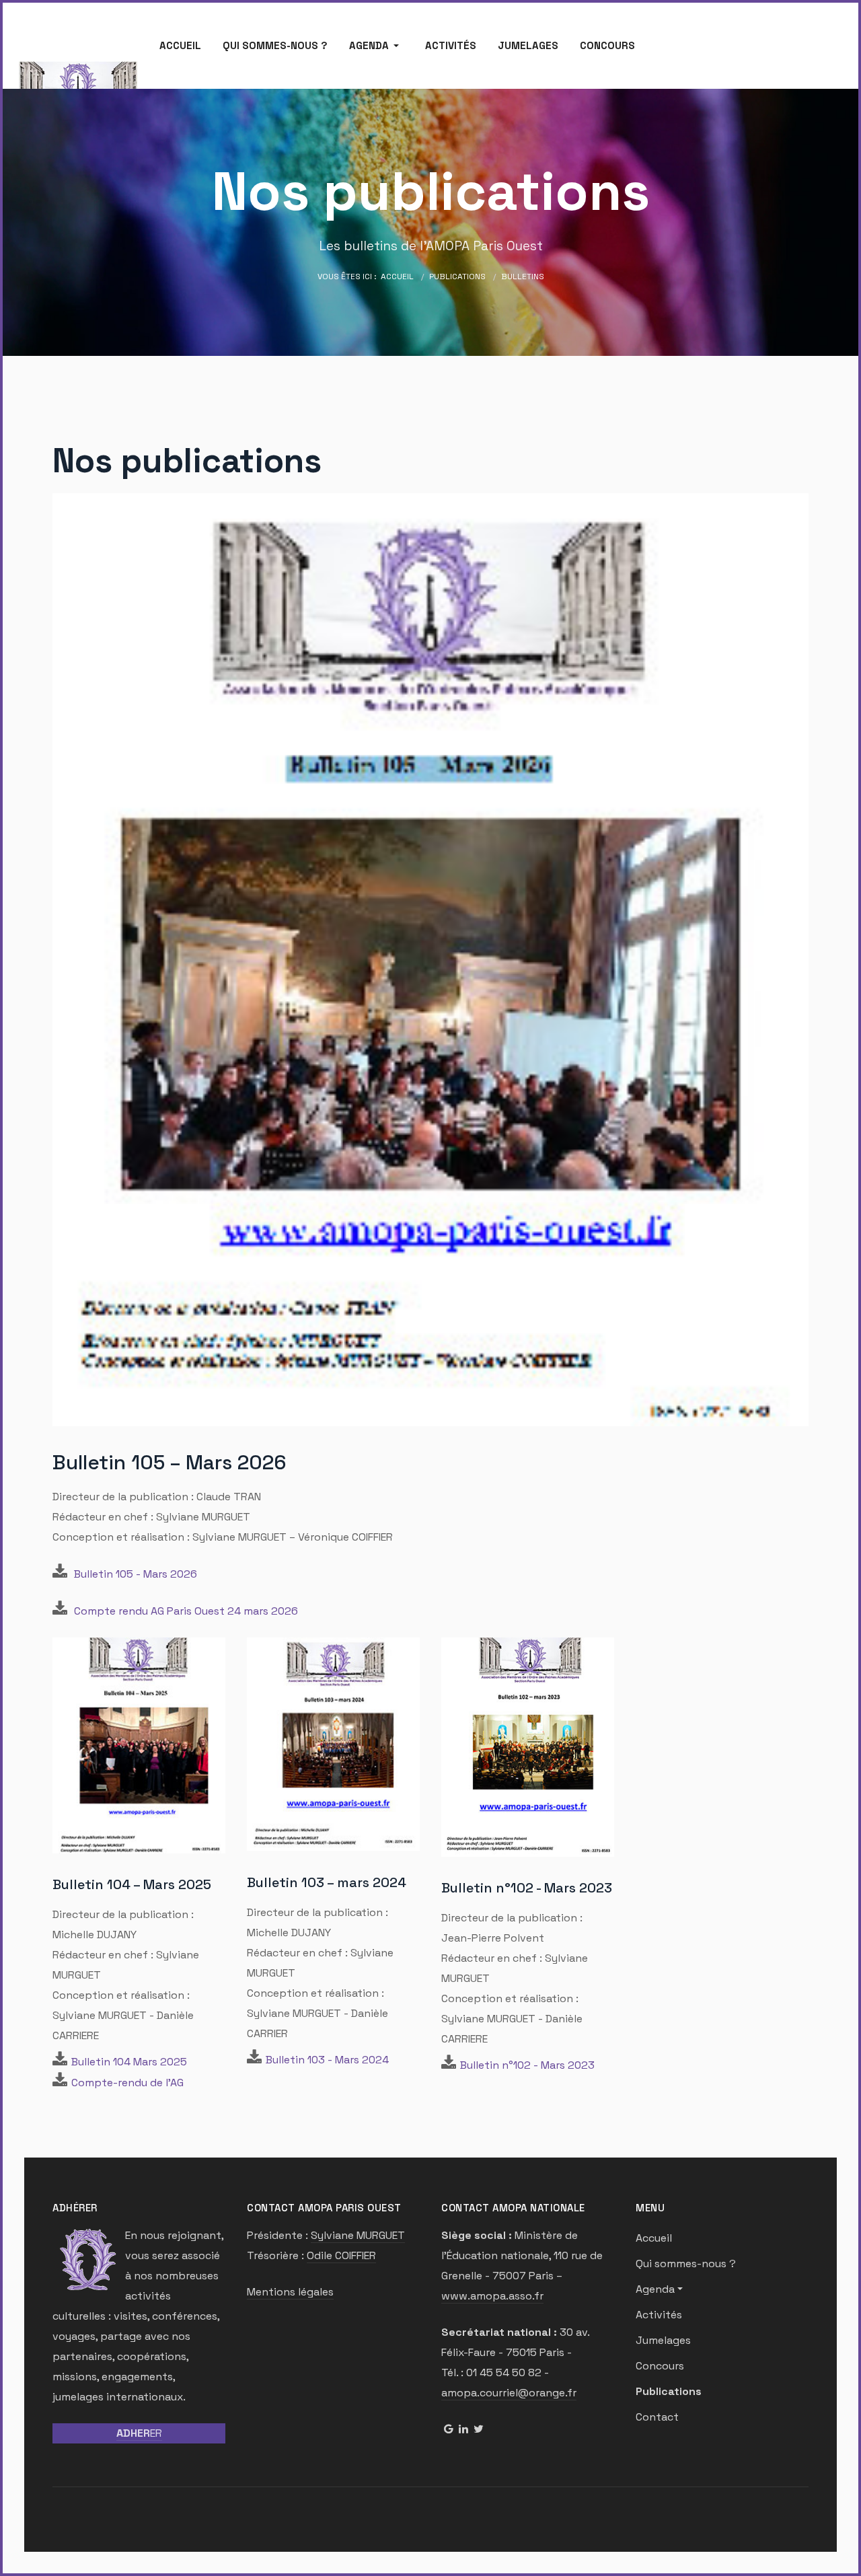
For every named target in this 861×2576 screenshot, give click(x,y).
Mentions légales (290, 2292)
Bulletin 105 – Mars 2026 (170, 1462)
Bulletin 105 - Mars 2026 (136, 1574)
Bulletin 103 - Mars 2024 (327, 2060)
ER (139, 2433)
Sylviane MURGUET (358, 2235)
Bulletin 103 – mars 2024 (327, 1882)
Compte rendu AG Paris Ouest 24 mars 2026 (186, 1611)
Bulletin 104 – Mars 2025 (132, 1884)
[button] (376, 46)
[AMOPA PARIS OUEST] (78, 88)
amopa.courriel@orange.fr (509, 2393)
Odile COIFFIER (341, 2255)
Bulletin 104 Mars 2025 (129, 2062)
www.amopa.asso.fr (492, 2296)
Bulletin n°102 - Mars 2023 (527, 1888)
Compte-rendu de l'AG (127, 2083)
